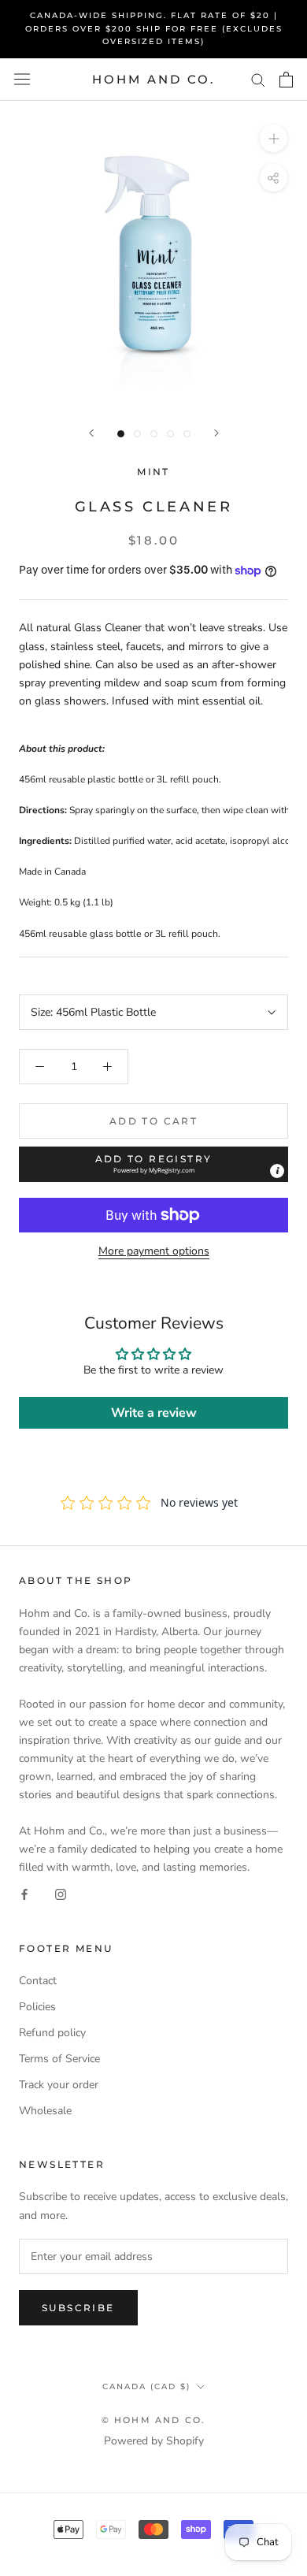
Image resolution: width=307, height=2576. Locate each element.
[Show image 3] (154, 434)
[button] (153, 1164)
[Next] (216, 433)
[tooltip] (277, 1171)
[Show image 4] (170, 434)
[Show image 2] (137, 434)
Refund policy (52, 2033)
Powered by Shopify (154, 2441)
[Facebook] (24, 1894)
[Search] (258, 79)
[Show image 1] (121, 434)
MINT (153, 472)
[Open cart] (286, 80)
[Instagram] (61, 1894)
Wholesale (45, 2111)
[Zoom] (274, 138)
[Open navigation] (22, 79)
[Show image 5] (187, 434)
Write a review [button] (154, 1413)
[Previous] (91, 433)
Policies (37, 2007)
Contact (38, 1981)
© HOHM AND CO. (154, 2420)
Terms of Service (59, 2059)
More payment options (154, 1251)
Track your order (59, 2085)
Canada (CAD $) (146, 2386)
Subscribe (78, 2308)
